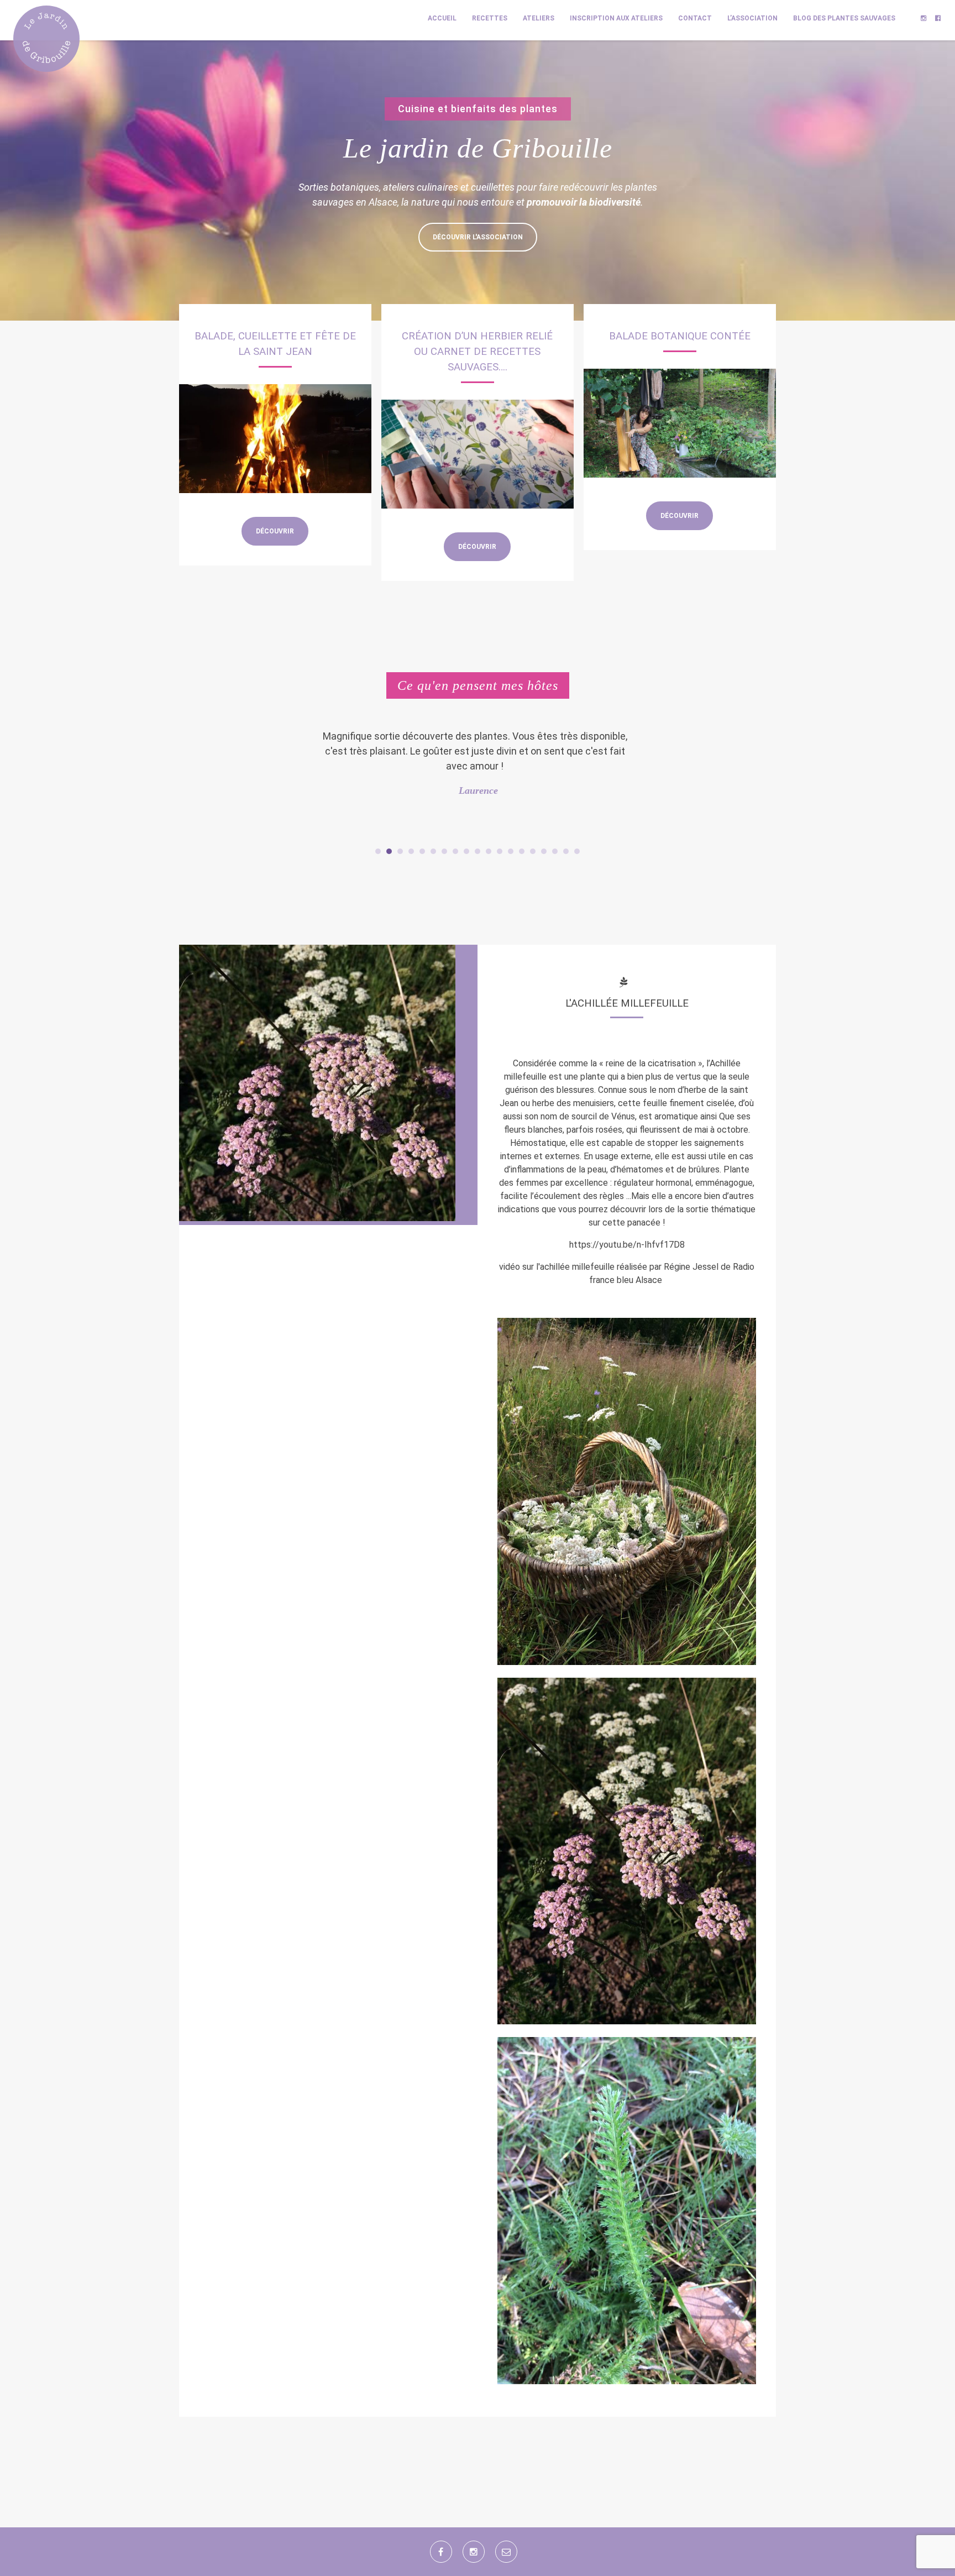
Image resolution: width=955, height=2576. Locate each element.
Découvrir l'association (478, 237)
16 (544, 851)
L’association (752, 18)
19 (577, 851)
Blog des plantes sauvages (844, 18)
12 (500, 851)
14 (522, 851)
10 (478, 851)
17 (555, 851)
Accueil (442, 18)
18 (566, 851)
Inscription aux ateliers (616, 18)
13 (511, 851)
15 (533, 851)
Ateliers (539, 18)
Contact (695, 18)
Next (629, 782)
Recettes (490, 18)
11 (489, 851)
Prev (326, 782)
